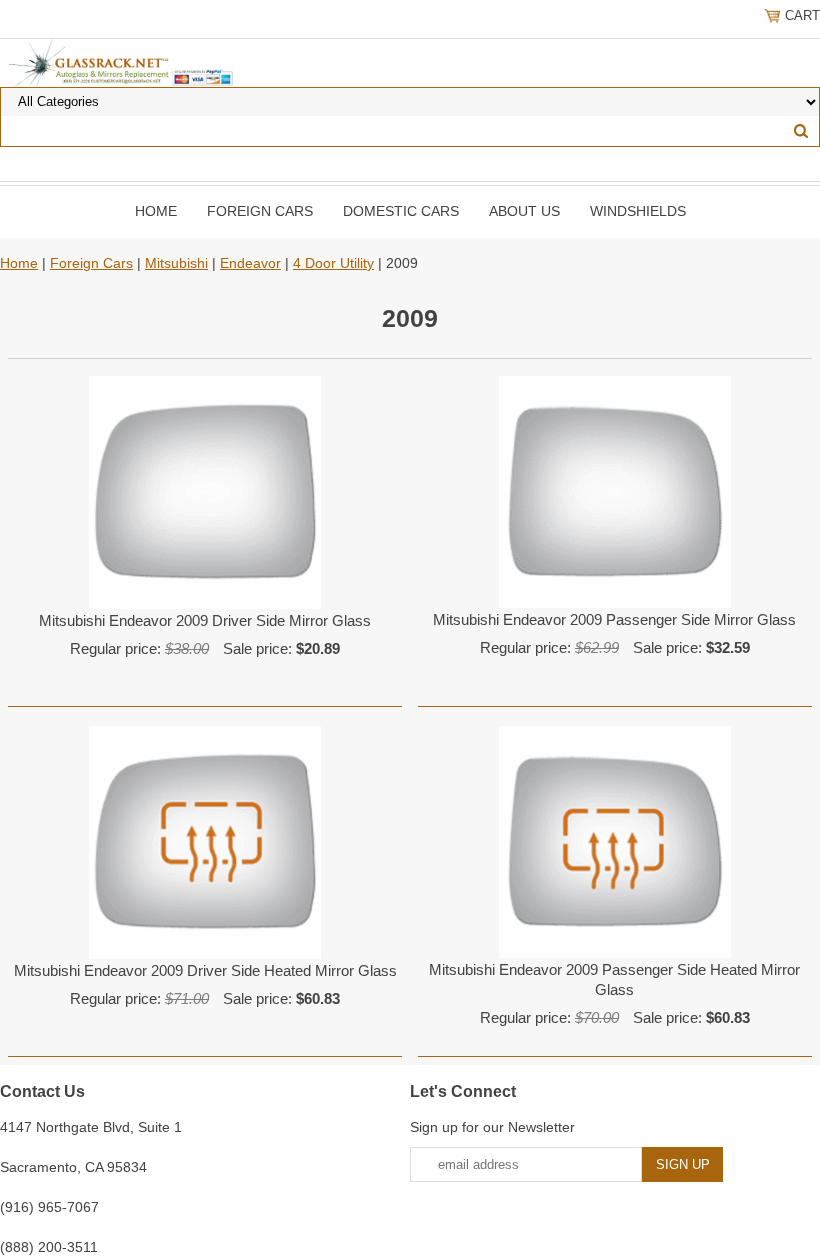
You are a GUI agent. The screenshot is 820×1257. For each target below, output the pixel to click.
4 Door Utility (333, 263)
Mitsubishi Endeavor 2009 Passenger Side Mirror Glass (614, 619)
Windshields (638, 211)
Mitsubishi (176, 263)
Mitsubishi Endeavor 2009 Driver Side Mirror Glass (205, 620)
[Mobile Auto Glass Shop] (117, 62)
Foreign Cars (260, 211)
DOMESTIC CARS (401, 211)
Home (156, 211)
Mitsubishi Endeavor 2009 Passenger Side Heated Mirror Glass (614, 979)
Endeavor (250, 263)
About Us (524, 211)
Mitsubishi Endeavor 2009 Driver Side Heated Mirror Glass (205, 970)
